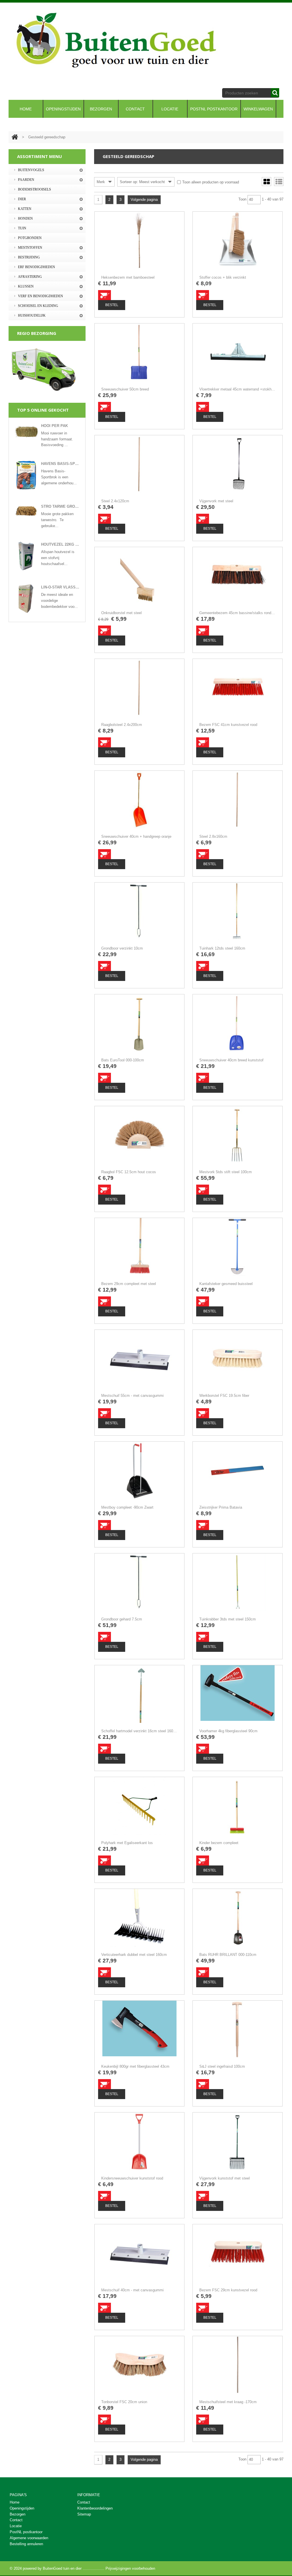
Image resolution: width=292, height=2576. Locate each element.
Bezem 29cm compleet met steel (129, 1284)
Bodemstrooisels (35, 189)
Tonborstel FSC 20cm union (124, 2402)
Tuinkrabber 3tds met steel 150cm (228, 1619)
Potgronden (30, 238)
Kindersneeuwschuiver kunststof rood (132, 2178)
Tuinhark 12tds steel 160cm (222, 948)
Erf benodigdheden (36, 267)
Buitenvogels (31, 170)
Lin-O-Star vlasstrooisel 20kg (60, 587)
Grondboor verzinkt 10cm (122, 948)
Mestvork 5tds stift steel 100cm (226, 1172)
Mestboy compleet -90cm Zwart (127, 1507)
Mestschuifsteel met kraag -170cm (228, 2402)
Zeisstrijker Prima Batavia (221, 1507)
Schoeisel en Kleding (38, 306)
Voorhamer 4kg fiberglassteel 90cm (228, 1731)
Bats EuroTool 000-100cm (123, 1060)
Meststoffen (30, 248)
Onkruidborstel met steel (121, 613)
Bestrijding (29, 257)
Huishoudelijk (32, 315)
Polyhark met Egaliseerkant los (127, 1843)
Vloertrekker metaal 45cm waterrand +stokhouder (238, 389)
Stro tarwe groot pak (60, 506)
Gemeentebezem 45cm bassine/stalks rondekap (238, 613)
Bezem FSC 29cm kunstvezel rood (228, 2290)
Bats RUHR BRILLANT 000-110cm (228, 1955)
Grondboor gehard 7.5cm (122, 1619)
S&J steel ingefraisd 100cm (222, 2066)
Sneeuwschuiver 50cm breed (125, 389)
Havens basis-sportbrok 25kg (60, 464)
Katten (25, 209)
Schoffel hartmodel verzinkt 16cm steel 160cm (139, 1731)
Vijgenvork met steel (216, 501)
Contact (84, 2502)
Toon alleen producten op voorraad (211, 182)
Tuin (22, 228)
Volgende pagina (144, 200)
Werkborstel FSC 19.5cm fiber (224, 1396)
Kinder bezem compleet (219, 1843)
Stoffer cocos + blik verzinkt (223, 277)
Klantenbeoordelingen (95, 2508)
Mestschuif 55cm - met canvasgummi (132, 1396)
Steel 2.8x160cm (213, 836)
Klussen (26, 286)
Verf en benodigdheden (40, 296)
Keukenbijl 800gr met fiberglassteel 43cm (135, 2066)
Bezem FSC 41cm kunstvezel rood (228, 725)
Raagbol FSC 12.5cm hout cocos (129, 1172)
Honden (25, 218)
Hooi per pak (54, 426)
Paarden (26, 180)
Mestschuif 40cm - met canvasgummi (132, 2290)
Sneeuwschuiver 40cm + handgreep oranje (136, 836)
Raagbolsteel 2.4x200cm (122, 725)
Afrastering (30, 277)
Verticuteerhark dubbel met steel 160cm (134, 1955)
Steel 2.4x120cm (115, 501)
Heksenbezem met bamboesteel (128, 277)
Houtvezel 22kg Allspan (60, 544)
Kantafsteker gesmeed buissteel (226, 1284)
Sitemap (84, 2514)
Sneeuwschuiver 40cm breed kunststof (231, 1060)
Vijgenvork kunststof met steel (225, 2178)
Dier (22, 199)
